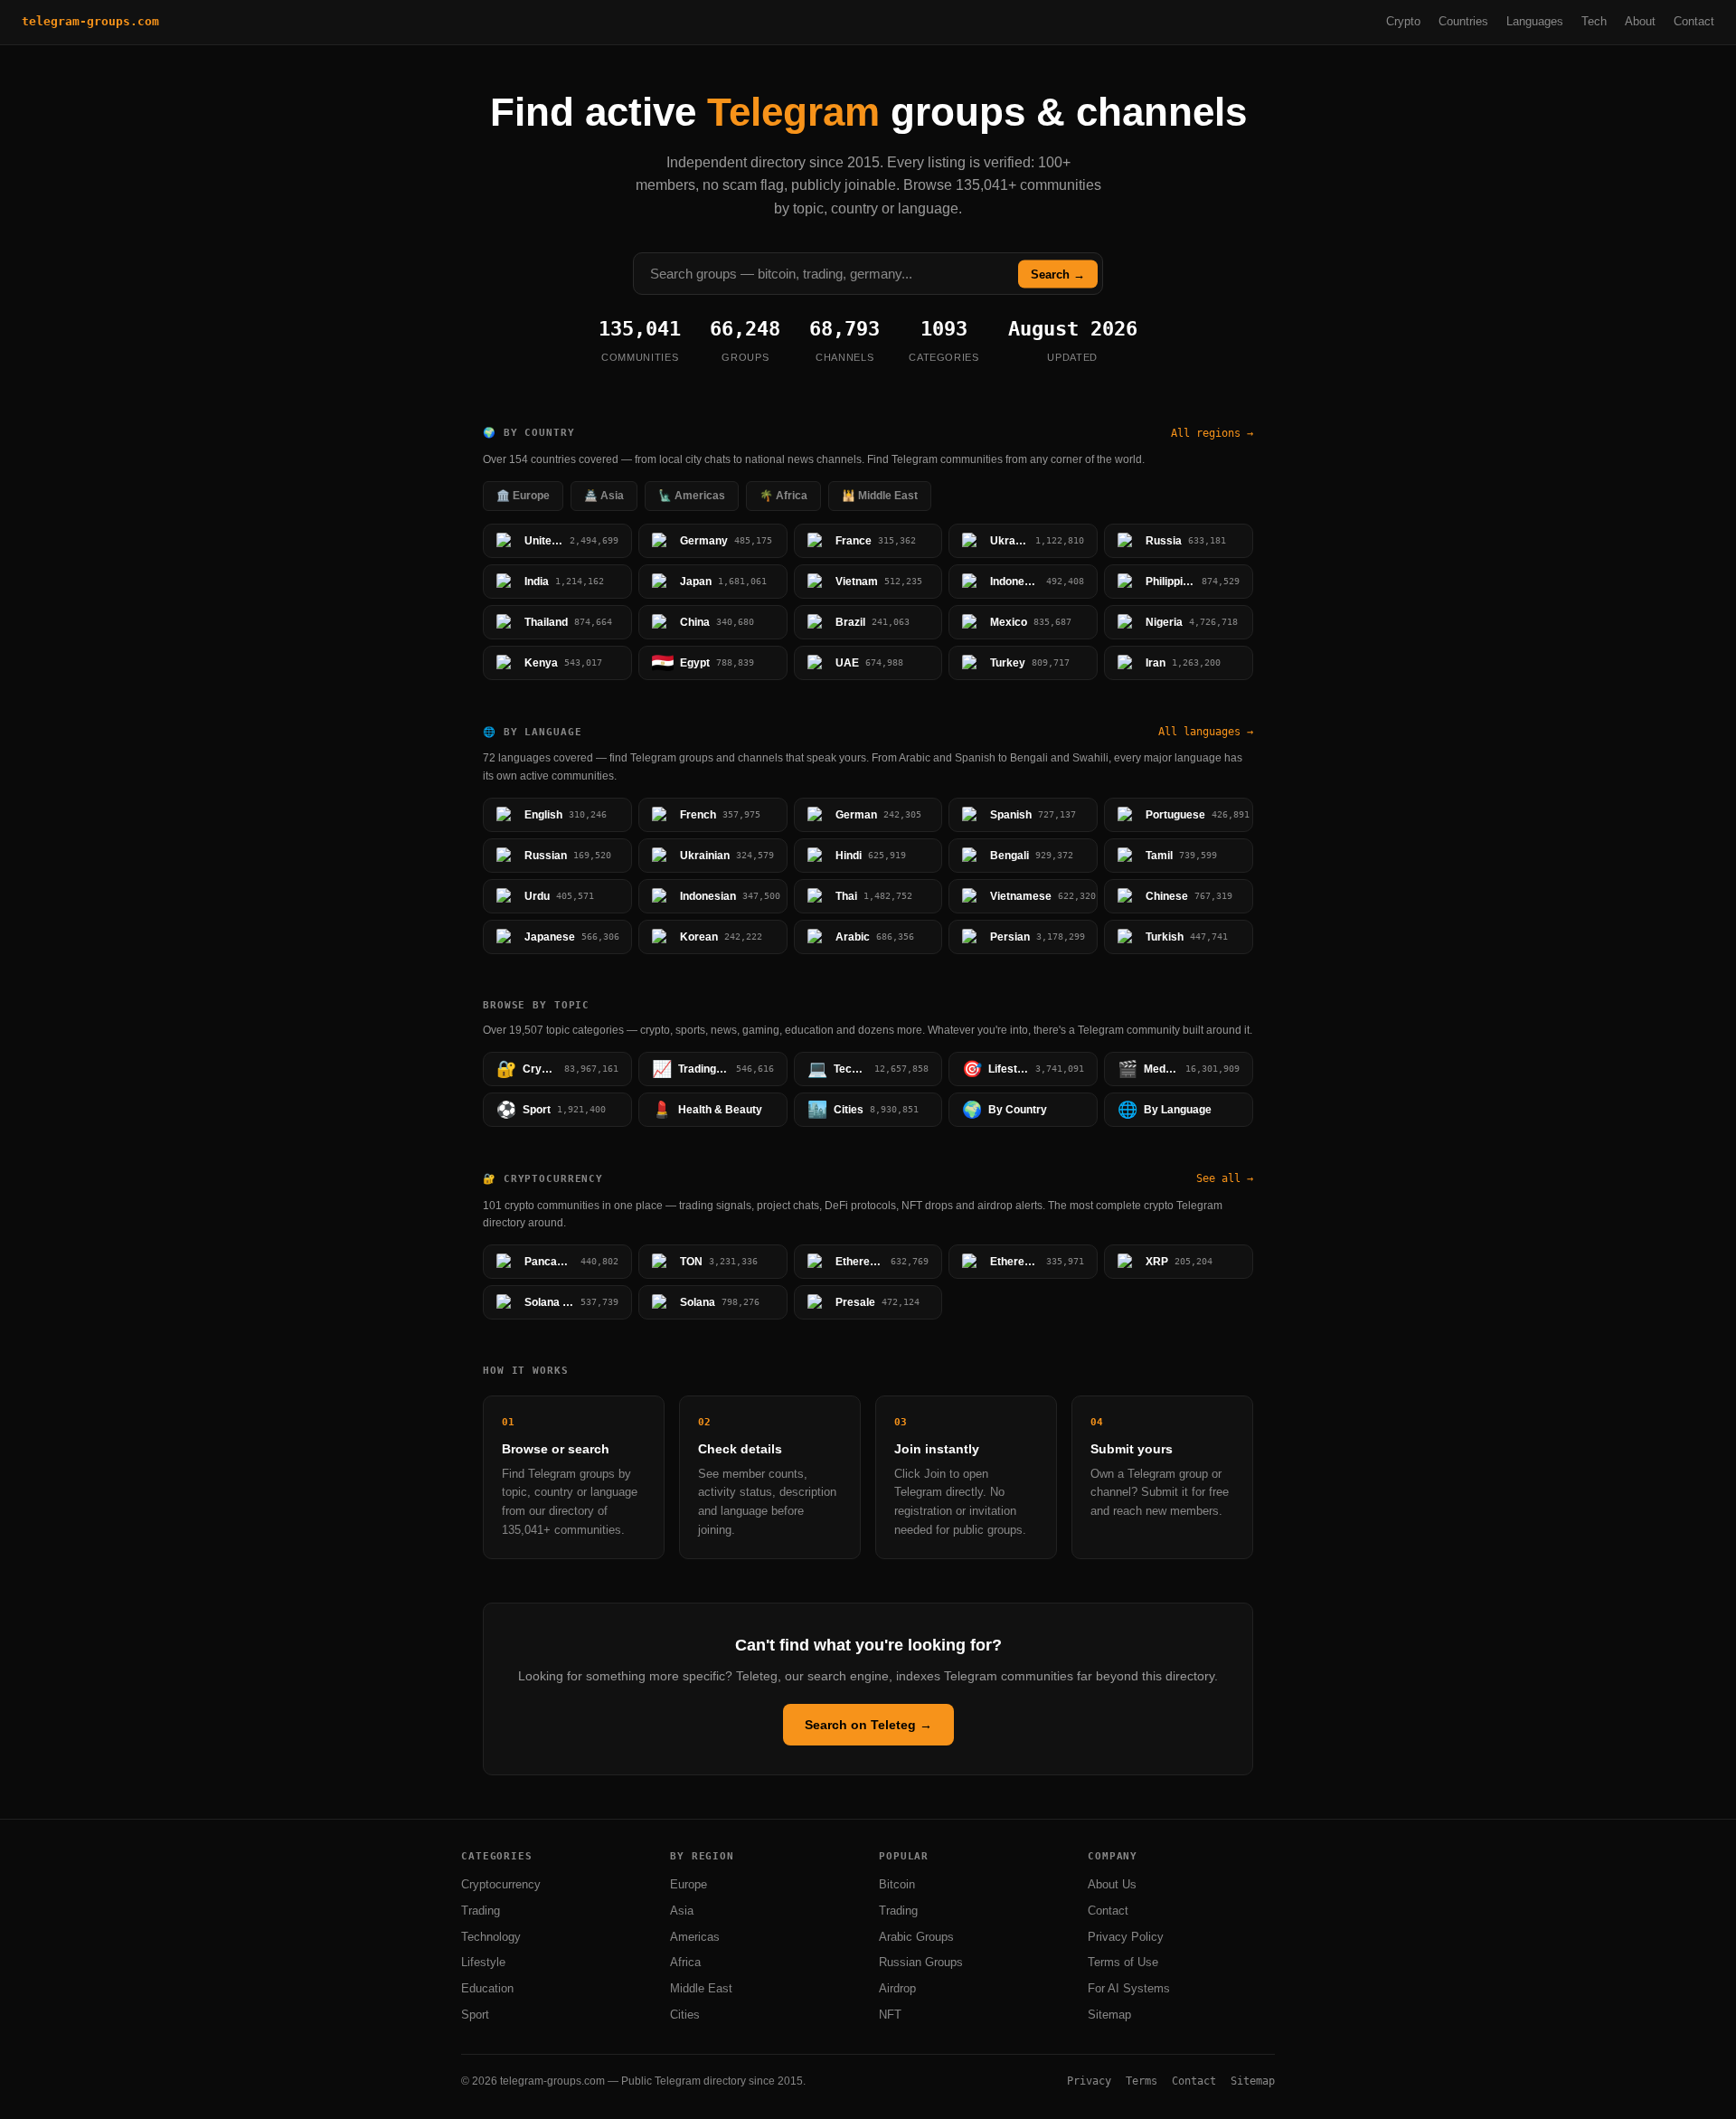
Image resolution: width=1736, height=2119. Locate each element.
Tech (1594, 21)
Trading (481, 1911)
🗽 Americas (692, 496)
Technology (491, 1937)
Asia (682, 1911)
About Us (1112, 1884)
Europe (689, 1884)
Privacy (1089, 2081)
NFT (890, 2015)
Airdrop (897, 1988)
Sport (475, 2015)
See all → (1225, 1178)
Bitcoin (897, 1884)
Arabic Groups (916, 1937)
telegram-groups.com (90, 21)
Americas (695, 1937)
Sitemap (1109, 2015)
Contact (1694, 21)
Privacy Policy (1126, 1937)
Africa (685, 1962)
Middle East (701, 1988)
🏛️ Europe (523, 496)
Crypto (1403, 21)
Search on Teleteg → (868, 1725)
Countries (1463, 21)
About (1640, 21)
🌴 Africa (783, 496)
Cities (685, 2015)
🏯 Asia (604, 496)
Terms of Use (1123, 1962)
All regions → (1212, 433)
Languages (1535, 21)
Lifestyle (483, 1962)
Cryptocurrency (501, 1884)
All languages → (1206, 732)
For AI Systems (1129, 1988)
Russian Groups (921, 1962)
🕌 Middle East (880, 496)
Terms (1142, 2081)
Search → (1058, 274)
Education (487, 1988)
